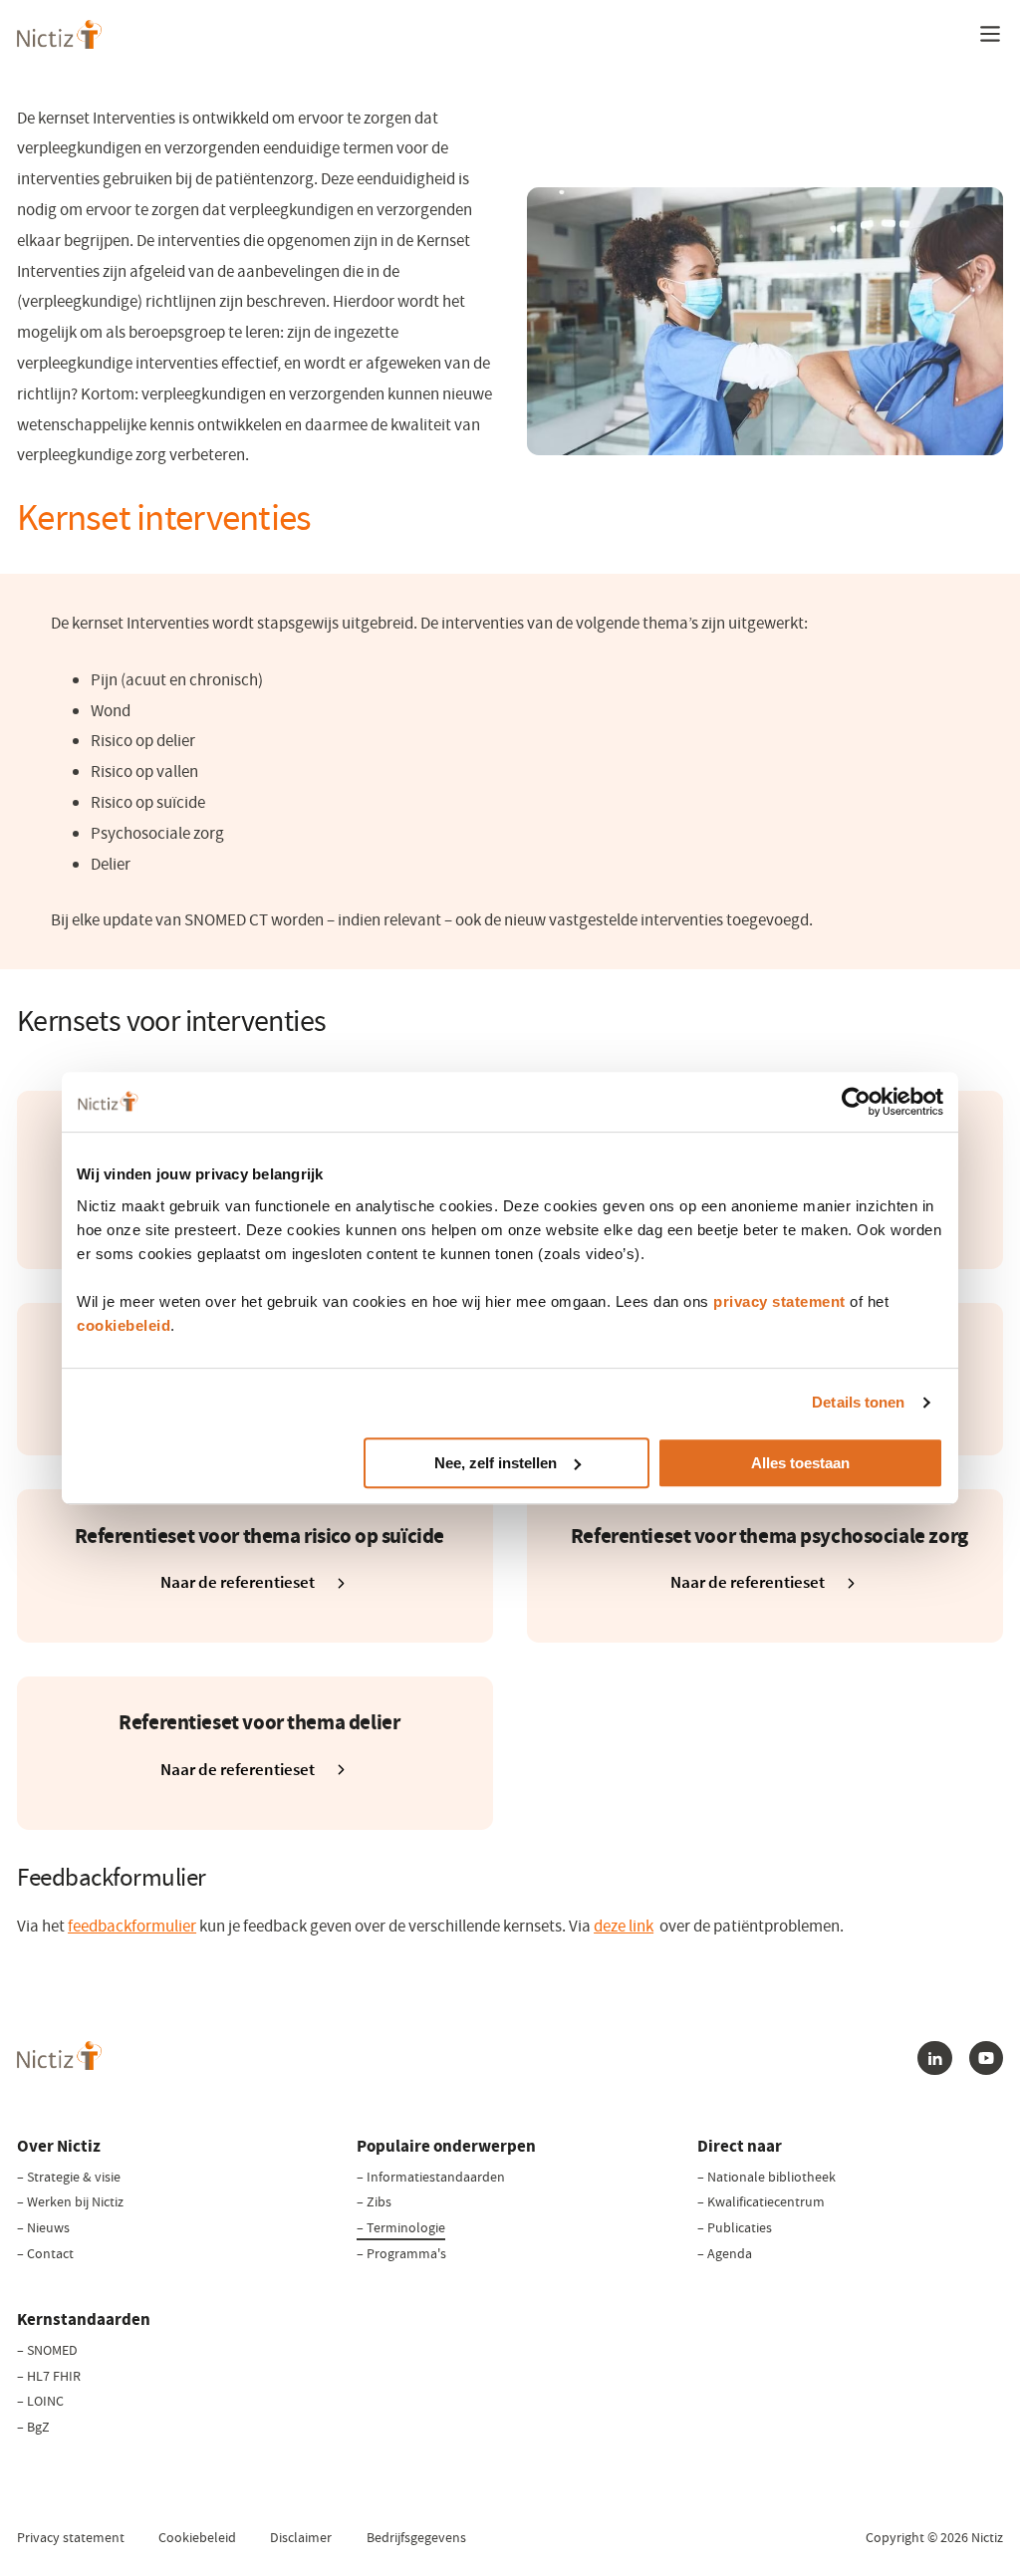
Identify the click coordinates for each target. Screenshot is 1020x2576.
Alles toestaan (800, 1463)
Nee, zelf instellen (496, 1463)
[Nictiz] (59, 34)
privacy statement (779, 1301)
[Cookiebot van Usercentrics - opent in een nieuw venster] (856, 1102)
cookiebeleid (124, 1325)
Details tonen (858, 1402)
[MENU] (990, 34)
